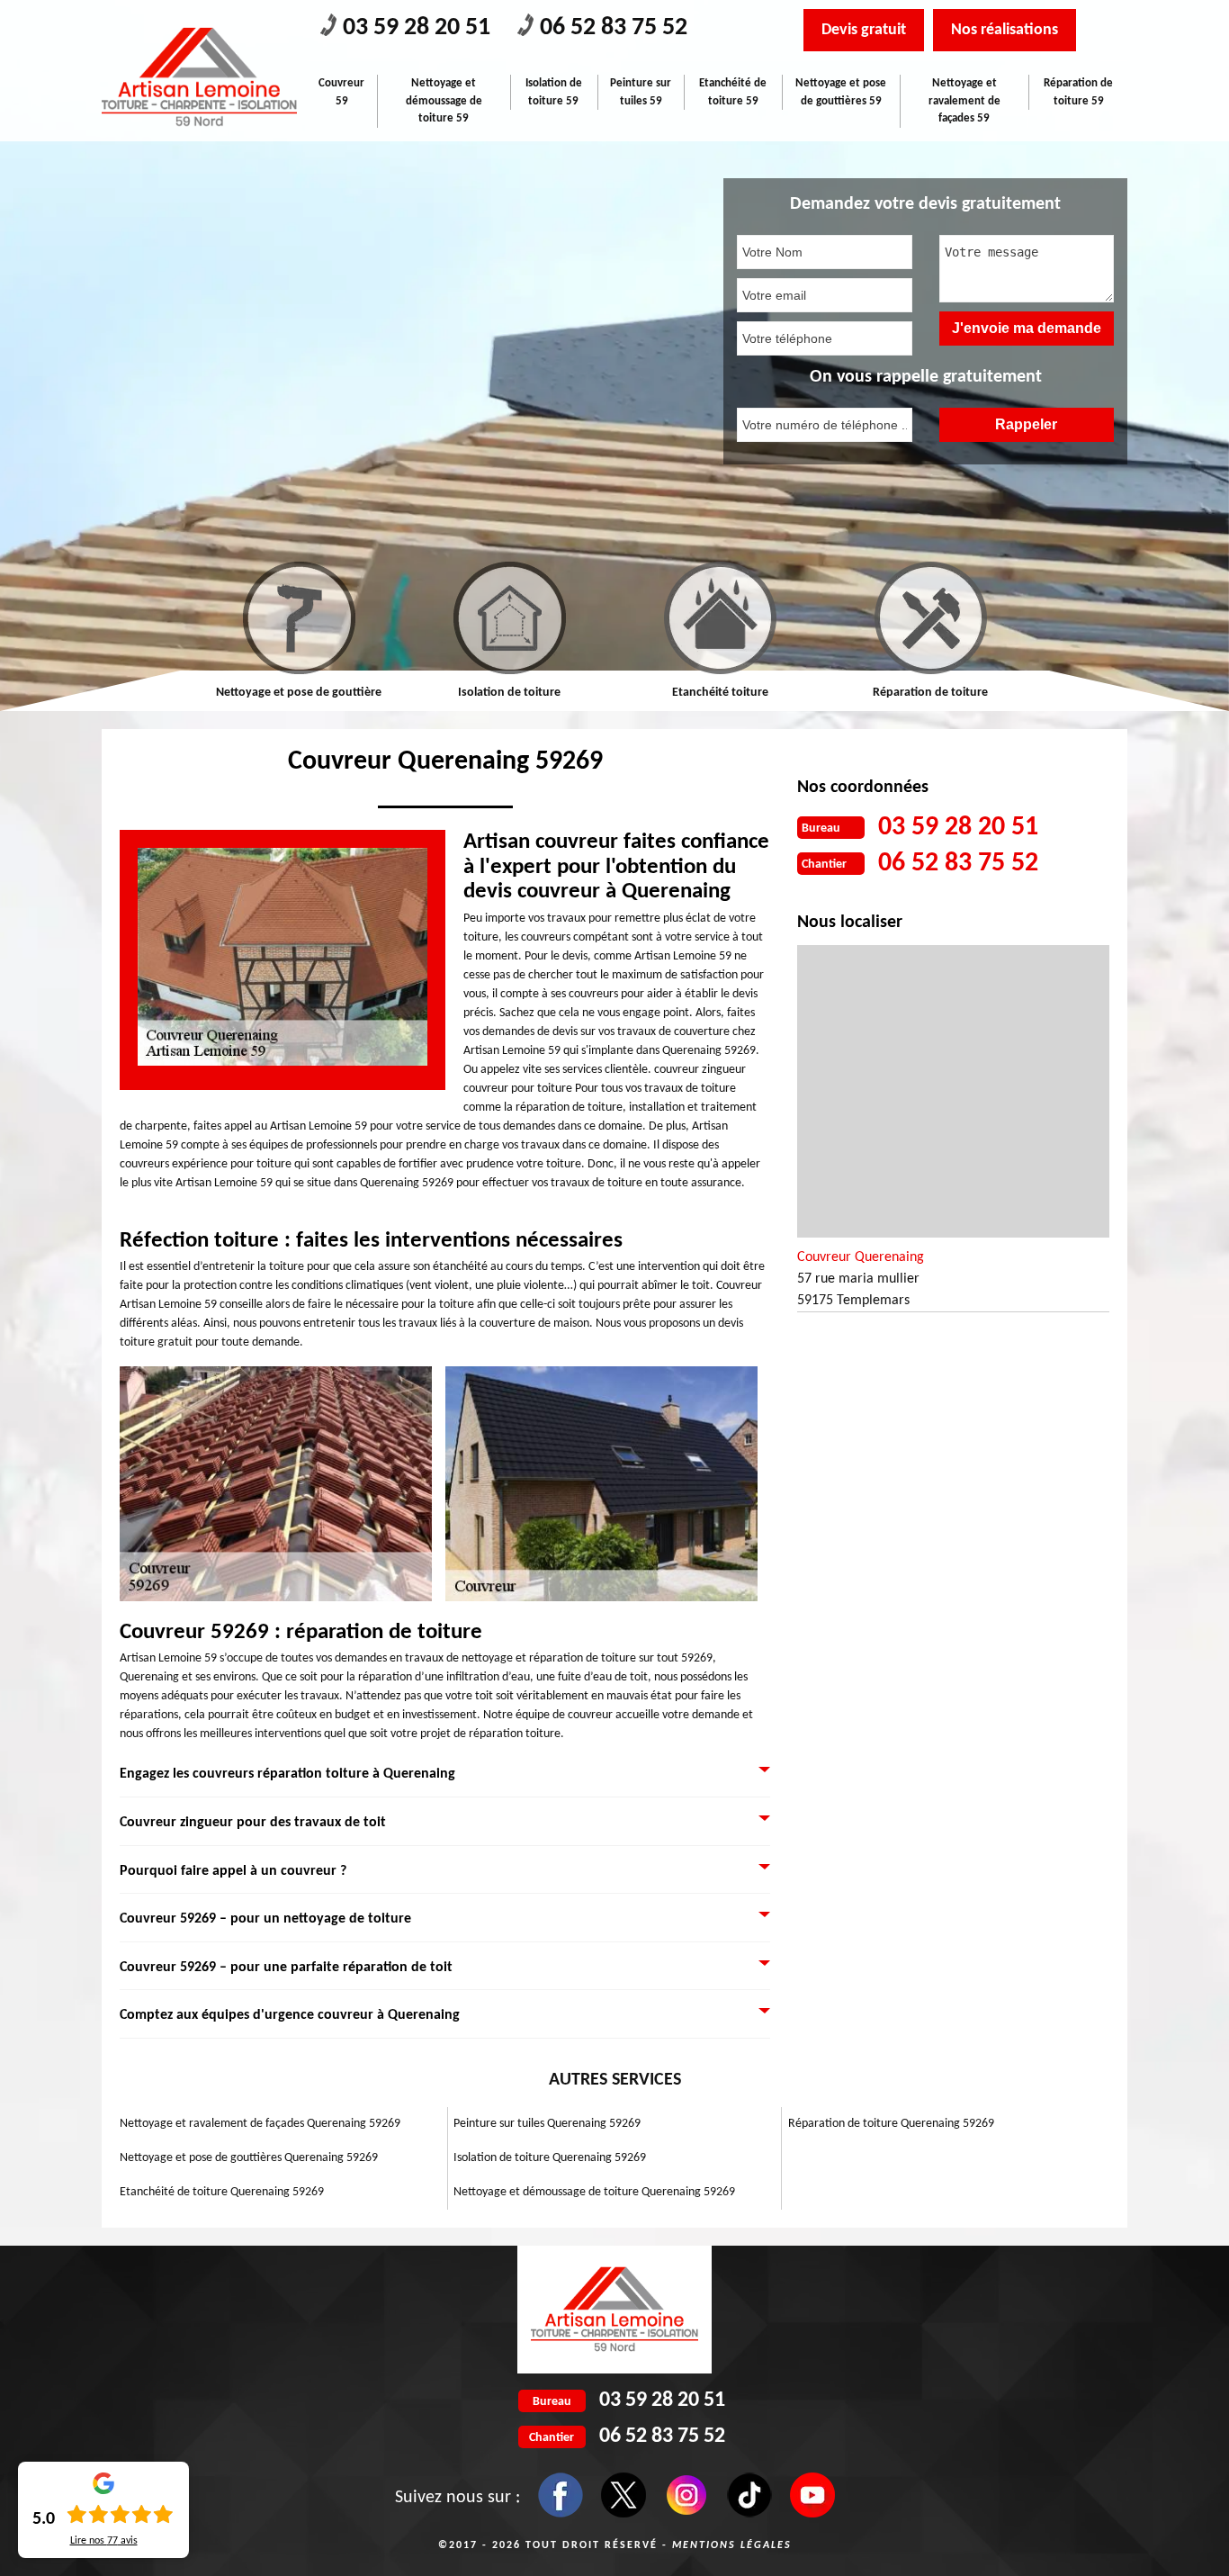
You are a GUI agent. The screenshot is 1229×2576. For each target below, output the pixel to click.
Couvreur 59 (341, 92)
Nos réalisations (1005, 30)
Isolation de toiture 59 (554, 92)
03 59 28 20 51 (417, 28)
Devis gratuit (864, 30)
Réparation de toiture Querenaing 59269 (891, 2124)
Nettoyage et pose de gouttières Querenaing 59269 (249, 2158)
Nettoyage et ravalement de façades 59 (964, 101)
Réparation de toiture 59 (1078, 92)
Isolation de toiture (433, 693)
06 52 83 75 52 (614, 28)
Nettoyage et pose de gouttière (222, 693)
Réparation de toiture (854, 693)
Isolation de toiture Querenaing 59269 (550, 2158)
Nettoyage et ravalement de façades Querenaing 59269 (260, 2124)
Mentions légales (732, 2545)
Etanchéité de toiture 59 (733, 92)
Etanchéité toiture (644, 693)
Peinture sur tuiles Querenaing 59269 (547, 2124)
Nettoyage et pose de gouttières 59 (841, 92)
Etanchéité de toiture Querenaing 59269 (222, 2192)
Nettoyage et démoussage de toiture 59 (444, 101)
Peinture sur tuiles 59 (641, 92)
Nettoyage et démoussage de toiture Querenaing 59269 (594, 2192)
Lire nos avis (104, 2541)
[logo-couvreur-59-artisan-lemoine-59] (199, 77)
